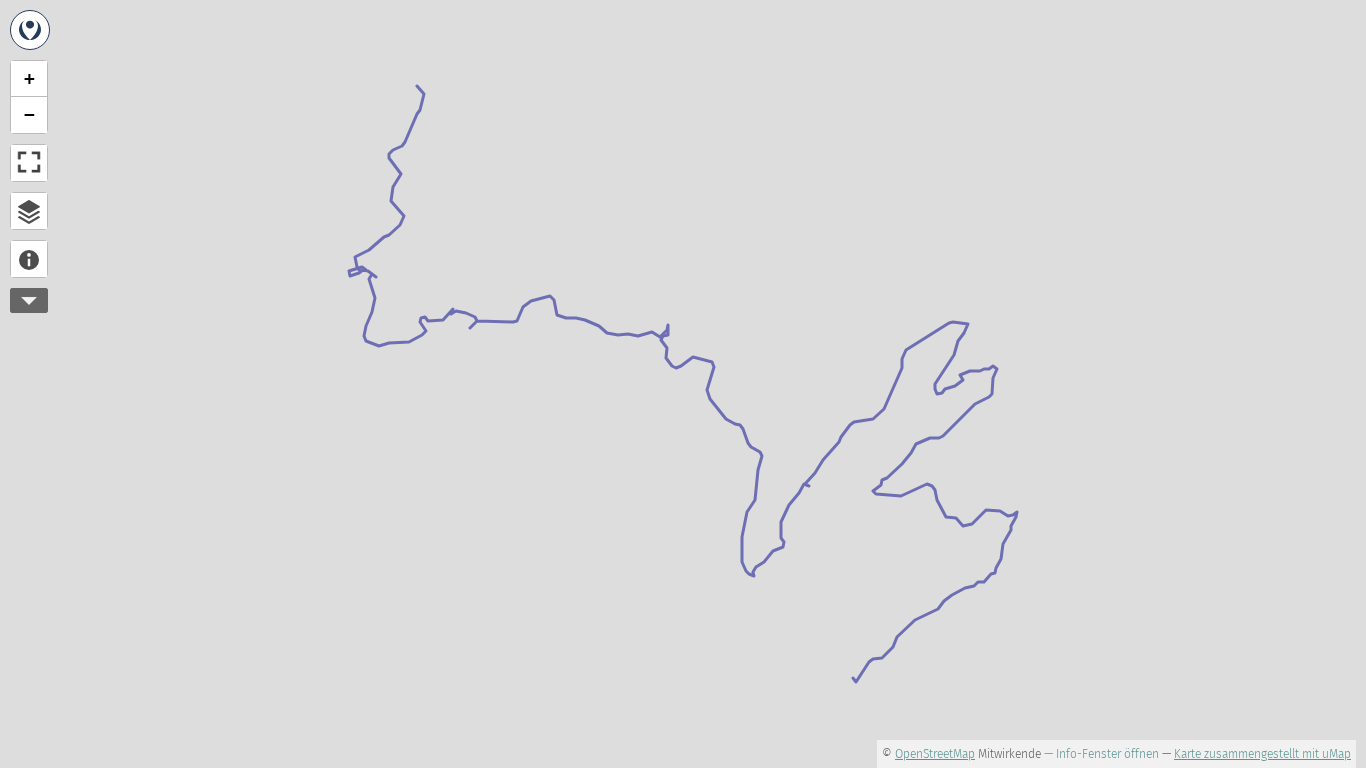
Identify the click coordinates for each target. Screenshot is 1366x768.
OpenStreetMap (935, 754)
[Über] (29, 259)
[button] (29, 79)
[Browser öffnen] (29, 211)
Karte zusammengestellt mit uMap (1262, 754)
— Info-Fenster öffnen (1101, 754)
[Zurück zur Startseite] (30, 30)
